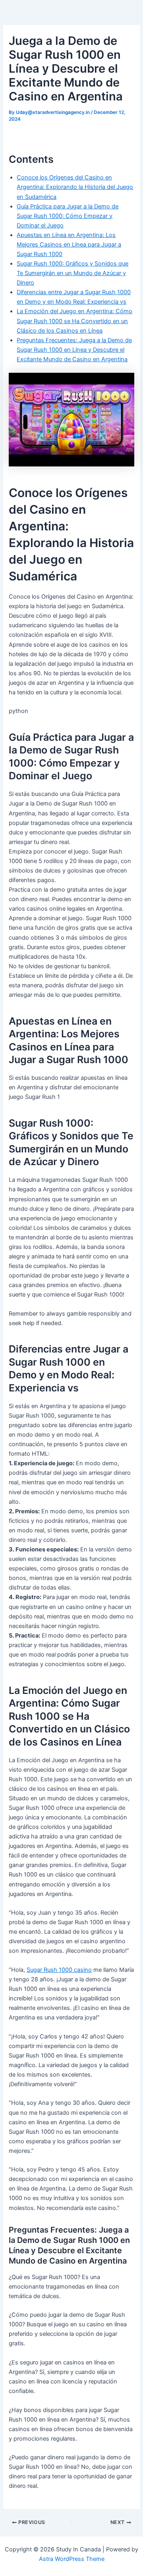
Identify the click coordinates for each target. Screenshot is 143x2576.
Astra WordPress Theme (72, 2559)
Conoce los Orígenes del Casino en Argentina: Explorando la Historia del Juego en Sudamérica (75, 187)
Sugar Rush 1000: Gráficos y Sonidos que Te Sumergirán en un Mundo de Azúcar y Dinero (72, 273)
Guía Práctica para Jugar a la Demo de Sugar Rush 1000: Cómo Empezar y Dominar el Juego (68, 216)
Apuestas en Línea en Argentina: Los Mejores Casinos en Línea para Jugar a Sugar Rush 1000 (69, 245)
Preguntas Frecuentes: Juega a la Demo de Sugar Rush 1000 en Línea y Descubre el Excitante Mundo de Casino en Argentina (74, 350)
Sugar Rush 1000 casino (59, 1970)
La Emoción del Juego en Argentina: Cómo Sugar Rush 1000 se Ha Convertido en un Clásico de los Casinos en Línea (74, 321)
